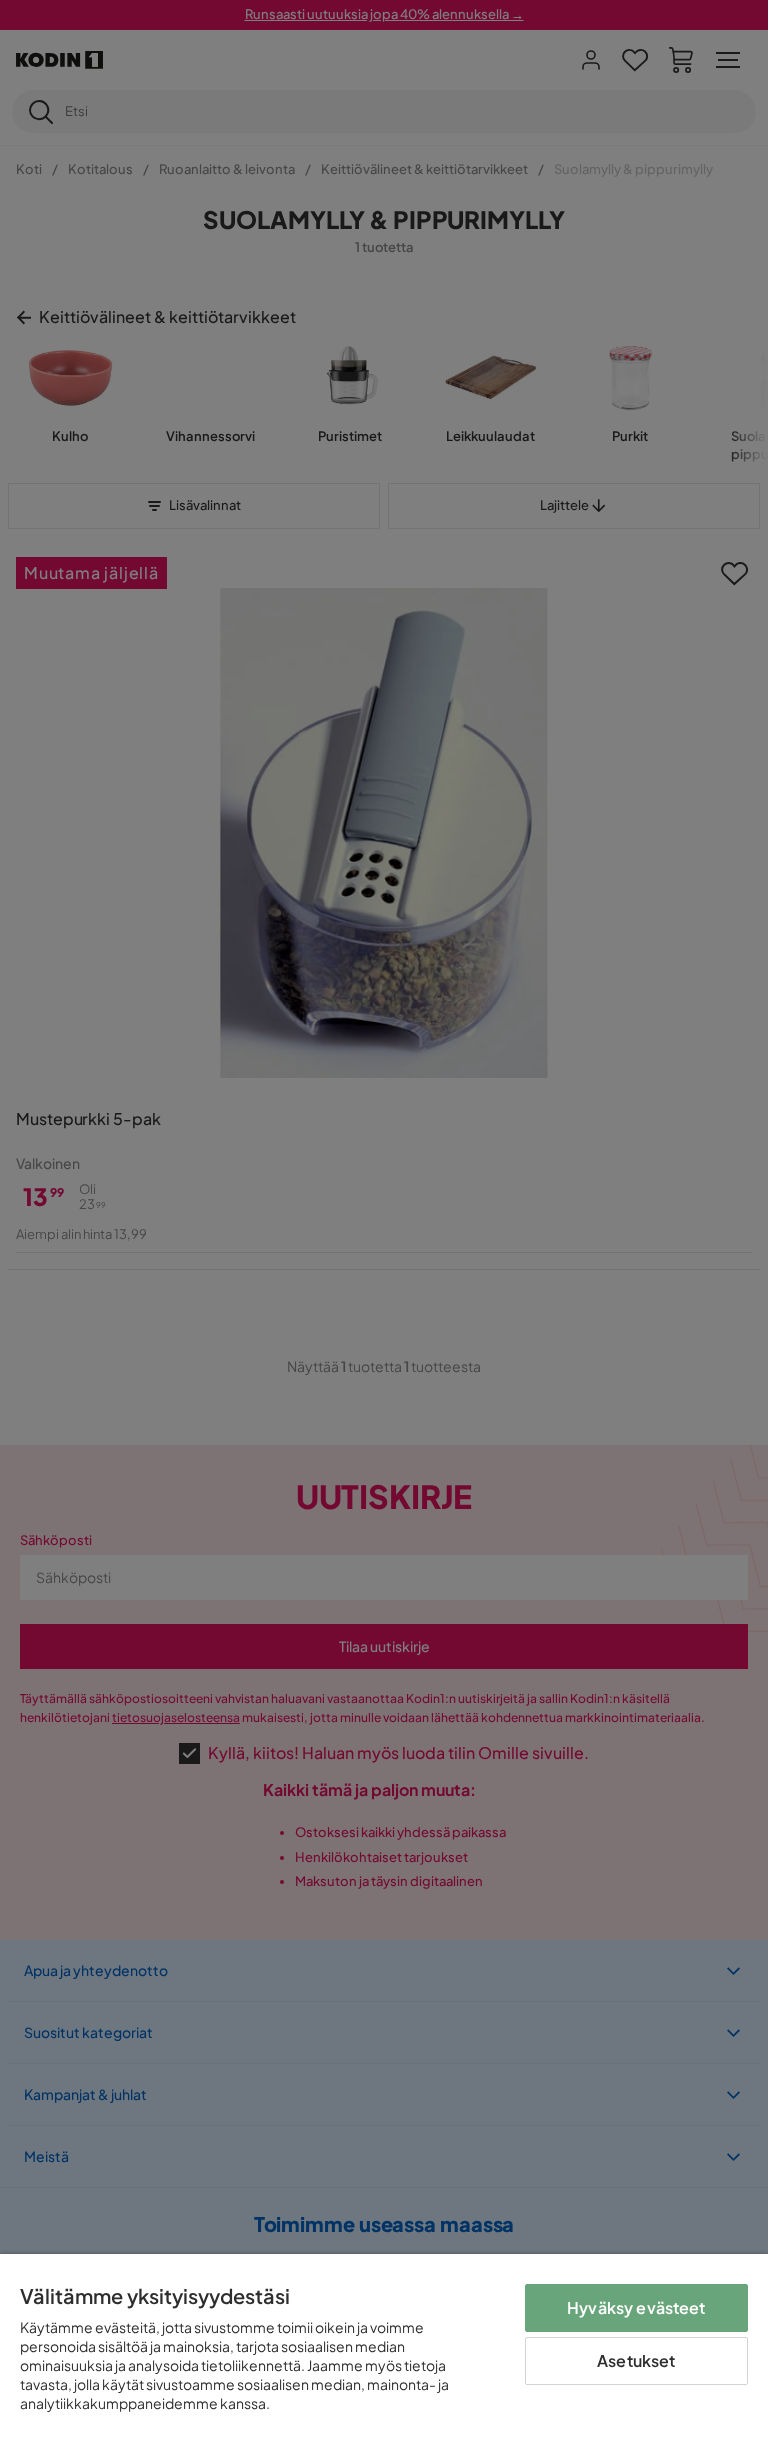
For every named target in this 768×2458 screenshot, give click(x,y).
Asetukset (636, 2360)
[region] (384, 2356)
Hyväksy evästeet (636, 2307)
